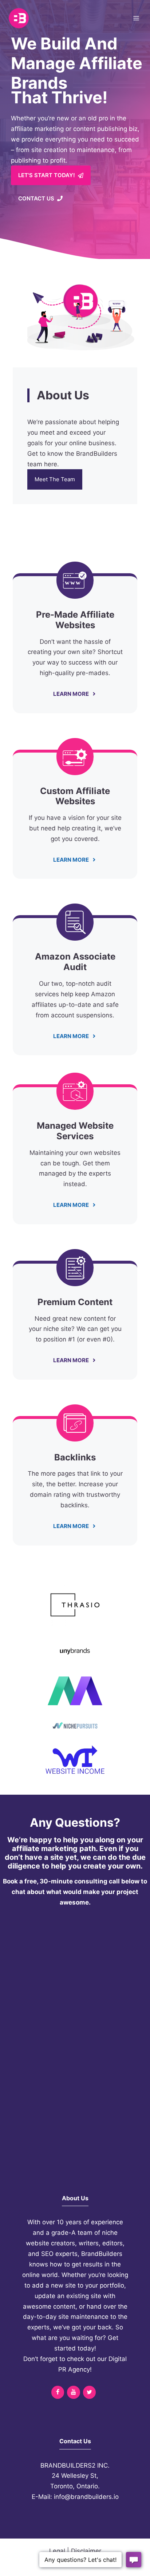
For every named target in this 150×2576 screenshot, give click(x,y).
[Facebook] (58, 2392)
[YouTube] (73, 2392)
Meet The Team (55, 479)
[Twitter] (89, 2392)
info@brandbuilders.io (86, 2497)
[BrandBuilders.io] (19, 18)
